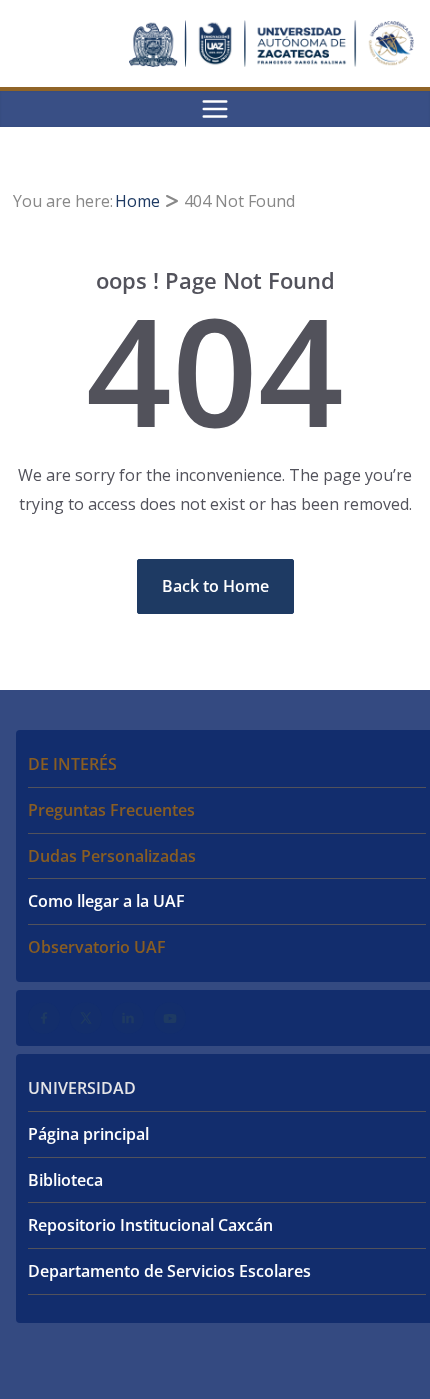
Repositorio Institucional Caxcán (150, 1225)
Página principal (88, 1134)
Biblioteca (65, 1180)
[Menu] (215, 109)
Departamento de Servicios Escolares (169, 1271)
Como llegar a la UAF (106, 901)
